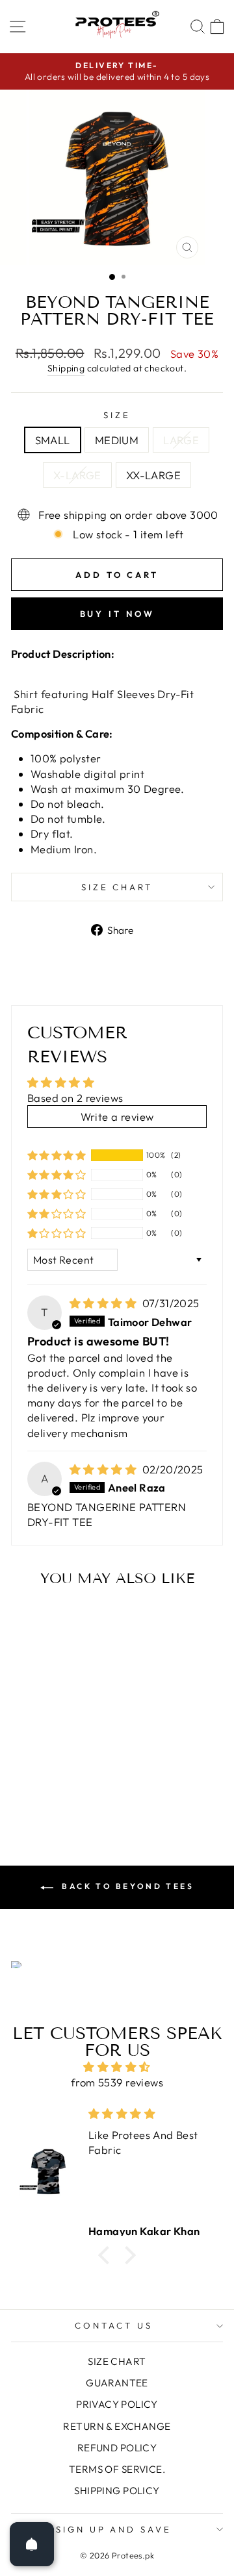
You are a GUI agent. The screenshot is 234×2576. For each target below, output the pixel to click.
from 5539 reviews (117, 2082)
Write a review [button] (117, 1117)
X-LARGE (77, 475)
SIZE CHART (117, 887)
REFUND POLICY (117, 2448)
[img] (105, 1303)
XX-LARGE (153, 475)
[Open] (32, 2544)
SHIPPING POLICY (117, 2491)
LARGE (181, 440)
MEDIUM (117, 440)
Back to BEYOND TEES (126, 1886)
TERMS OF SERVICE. (117, 2469)
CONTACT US (114, 2325)
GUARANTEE (117, 2383)
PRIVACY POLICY (117, 2404)
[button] (57, 1155)
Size (117, 415)
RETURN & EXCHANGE (117, 2426)
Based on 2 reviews (75, 1098)
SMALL (53, 440)
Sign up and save (114, 2529)
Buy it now (117, 614)
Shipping (66, 368)
